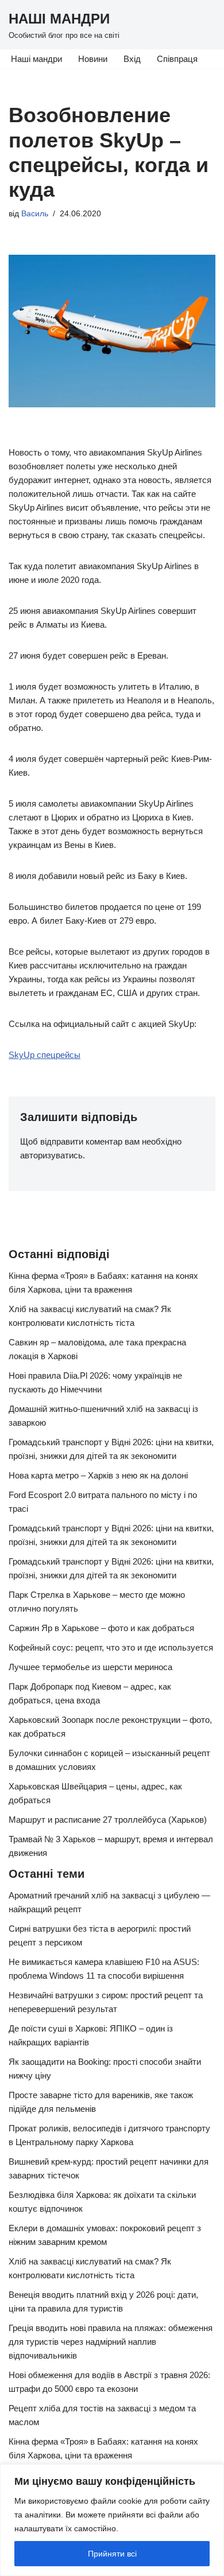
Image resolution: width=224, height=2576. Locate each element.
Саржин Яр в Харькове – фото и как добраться (101, 1628)
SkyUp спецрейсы (45, 1055)
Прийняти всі (112, 2554)
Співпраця (177, 59)
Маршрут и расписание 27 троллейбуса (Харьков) (108, 1820)
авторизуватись (51, 1155)
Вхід (132, 59)
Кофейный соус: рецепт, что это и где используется (111, 1647)
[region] (112, 2520)
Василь (35, 214)
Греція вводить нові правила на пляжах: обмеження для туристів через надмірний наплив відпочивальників (111, 2342)
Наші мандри (36, 59)
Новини (93, 59)
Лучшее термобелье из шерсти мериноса (90, 1667)
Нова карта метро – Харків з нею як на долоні (98, 1475)
